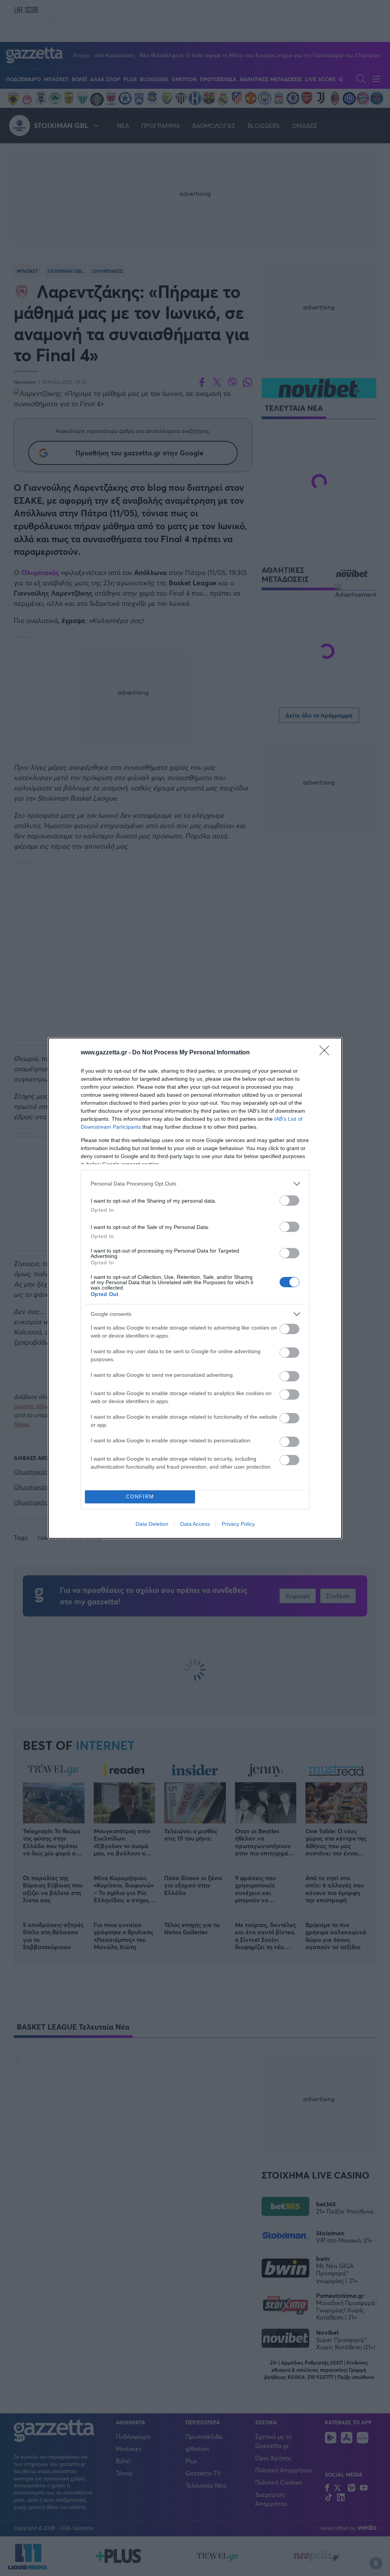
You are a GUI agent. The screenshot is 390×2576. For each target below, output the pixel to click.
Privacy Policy (238, 1524)
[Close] (327, 1053)
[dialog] (195, 1288)
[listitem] (195, 1184)
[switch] (289, 1201)
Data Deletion (152, 1524)
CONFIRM (140, 1497)
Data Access (195, 1524)
